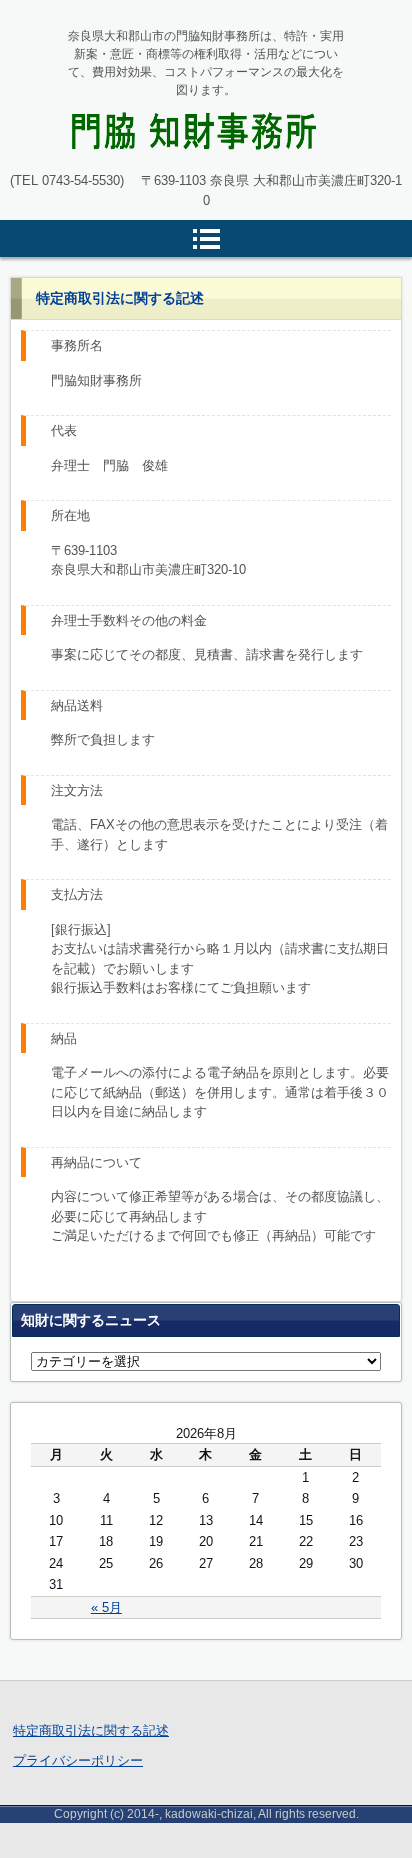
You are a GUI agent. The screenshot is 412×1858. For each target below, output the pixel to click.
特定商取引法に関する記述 (91, 1730)
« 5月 (106, 1607)
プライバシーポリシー (78, 1760)
